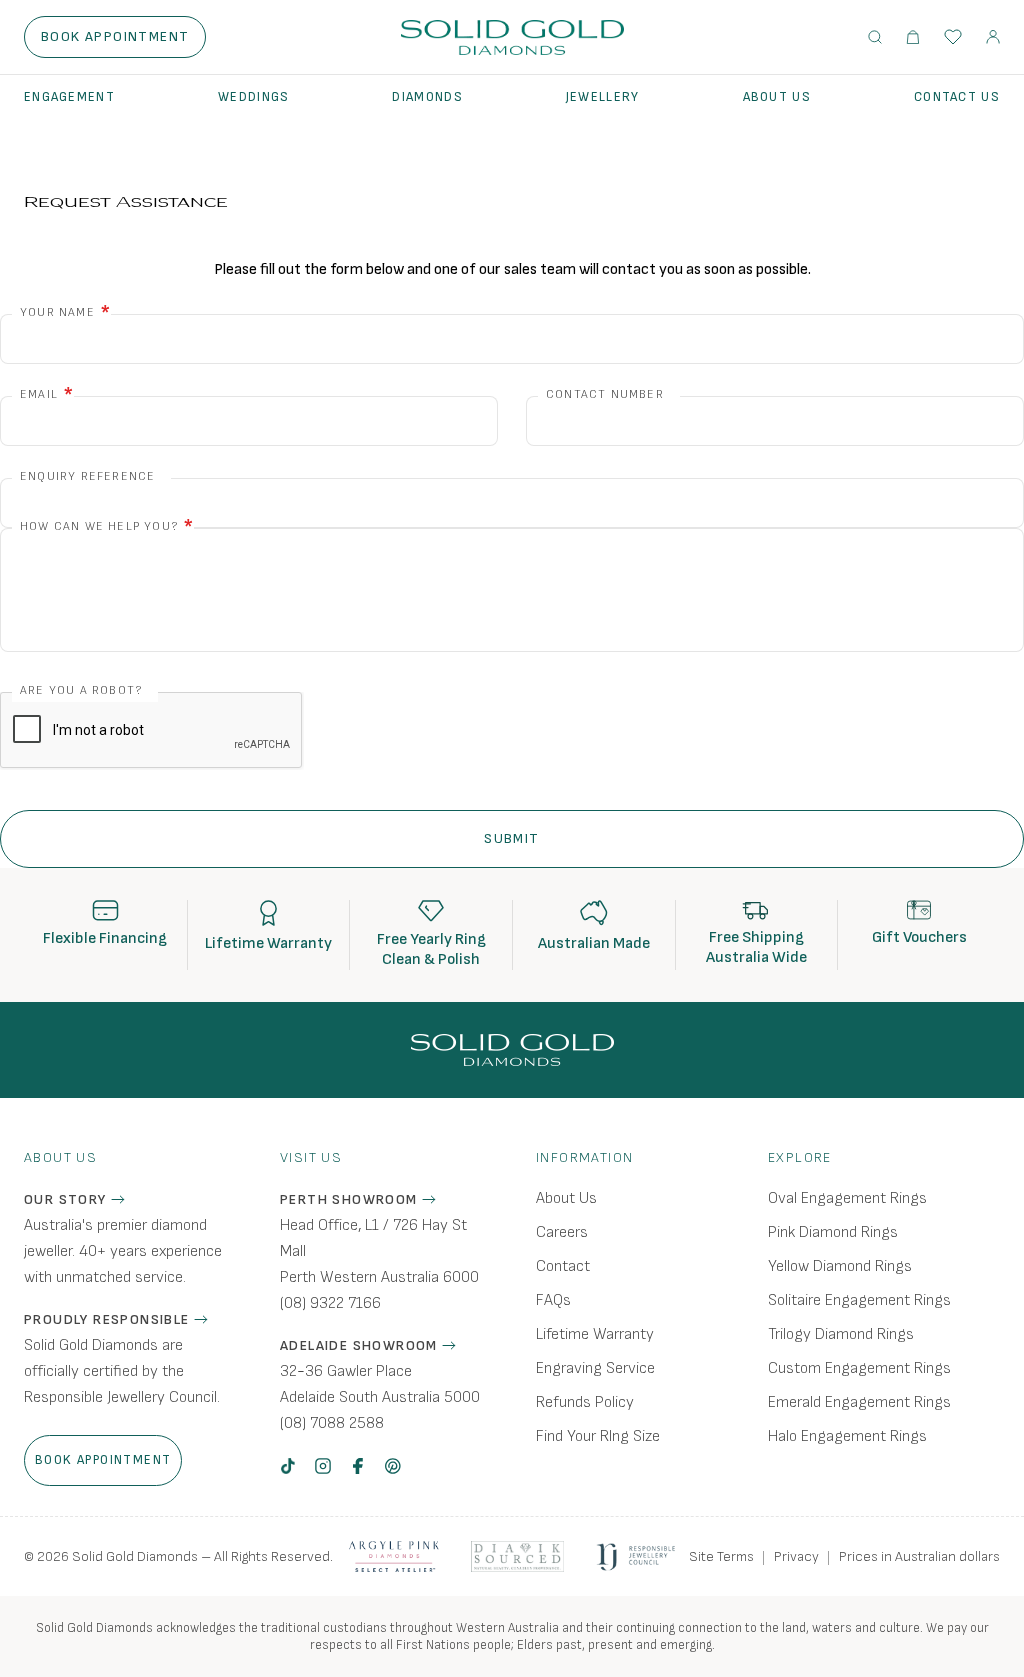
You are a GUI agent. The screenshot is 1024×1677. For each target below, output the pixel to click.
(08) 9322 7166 (330, 1303)
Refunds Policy (585, 1402)
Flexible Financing (105, 938)
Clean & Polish (431, 959)
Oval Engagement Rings (847, 1198)
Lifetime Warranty (268, 943)
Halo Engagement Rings (847, 1436)
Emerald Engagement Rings (859, 1402)
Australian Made (594, 943)
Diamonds (427, 97)
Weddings (253, 97)
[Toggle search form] (875, 37)
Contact (563, 1266)
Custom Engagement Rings (859, 1368)
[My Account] (993, 37)
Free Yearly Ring (431, 939)
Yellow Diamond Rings (840, 1266)
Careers (562, 1232)
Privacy (796, 1556)
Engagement (69, 97)
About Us (777, 97)
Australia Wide (756, 957)
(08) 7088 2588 (332, 1423)
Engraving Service (595, 1368)
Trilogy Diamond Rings (841, 1334)
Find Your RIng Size (598, 1436)
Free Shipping (756, 937)
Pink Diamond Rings (833, 1232)
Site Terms (721, 1556)
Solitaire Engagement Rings (859, 1300)
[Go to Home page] (512, 37)
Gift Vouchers (919, 937)
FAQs (553, 1300)
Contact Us (957, 97)
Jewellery (603, 97)
